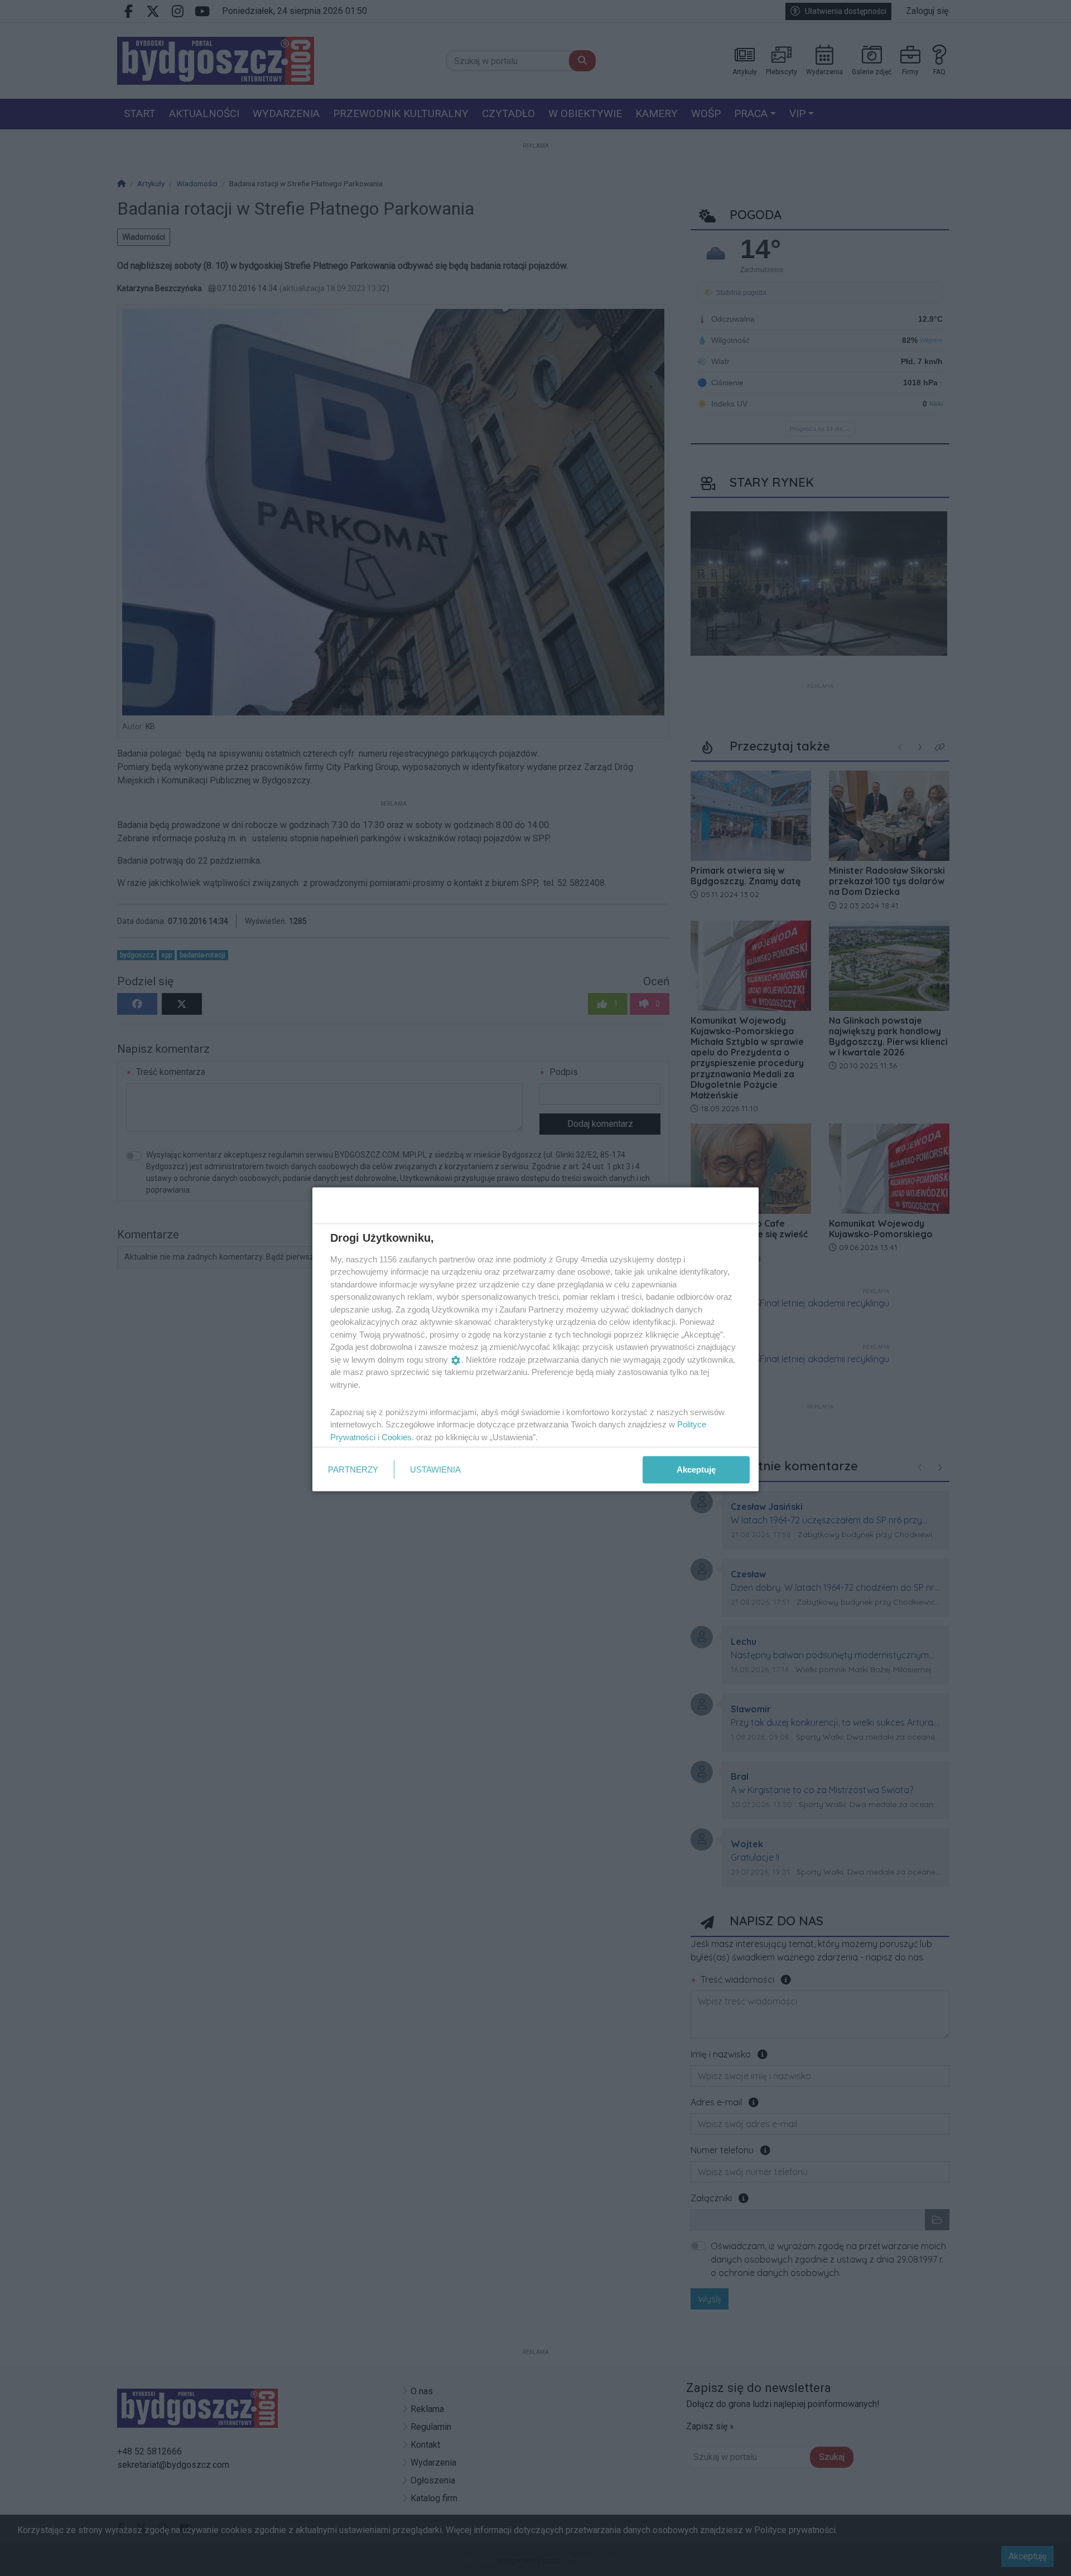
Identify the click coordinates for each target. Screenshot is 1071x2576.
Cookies (397, 1437)
